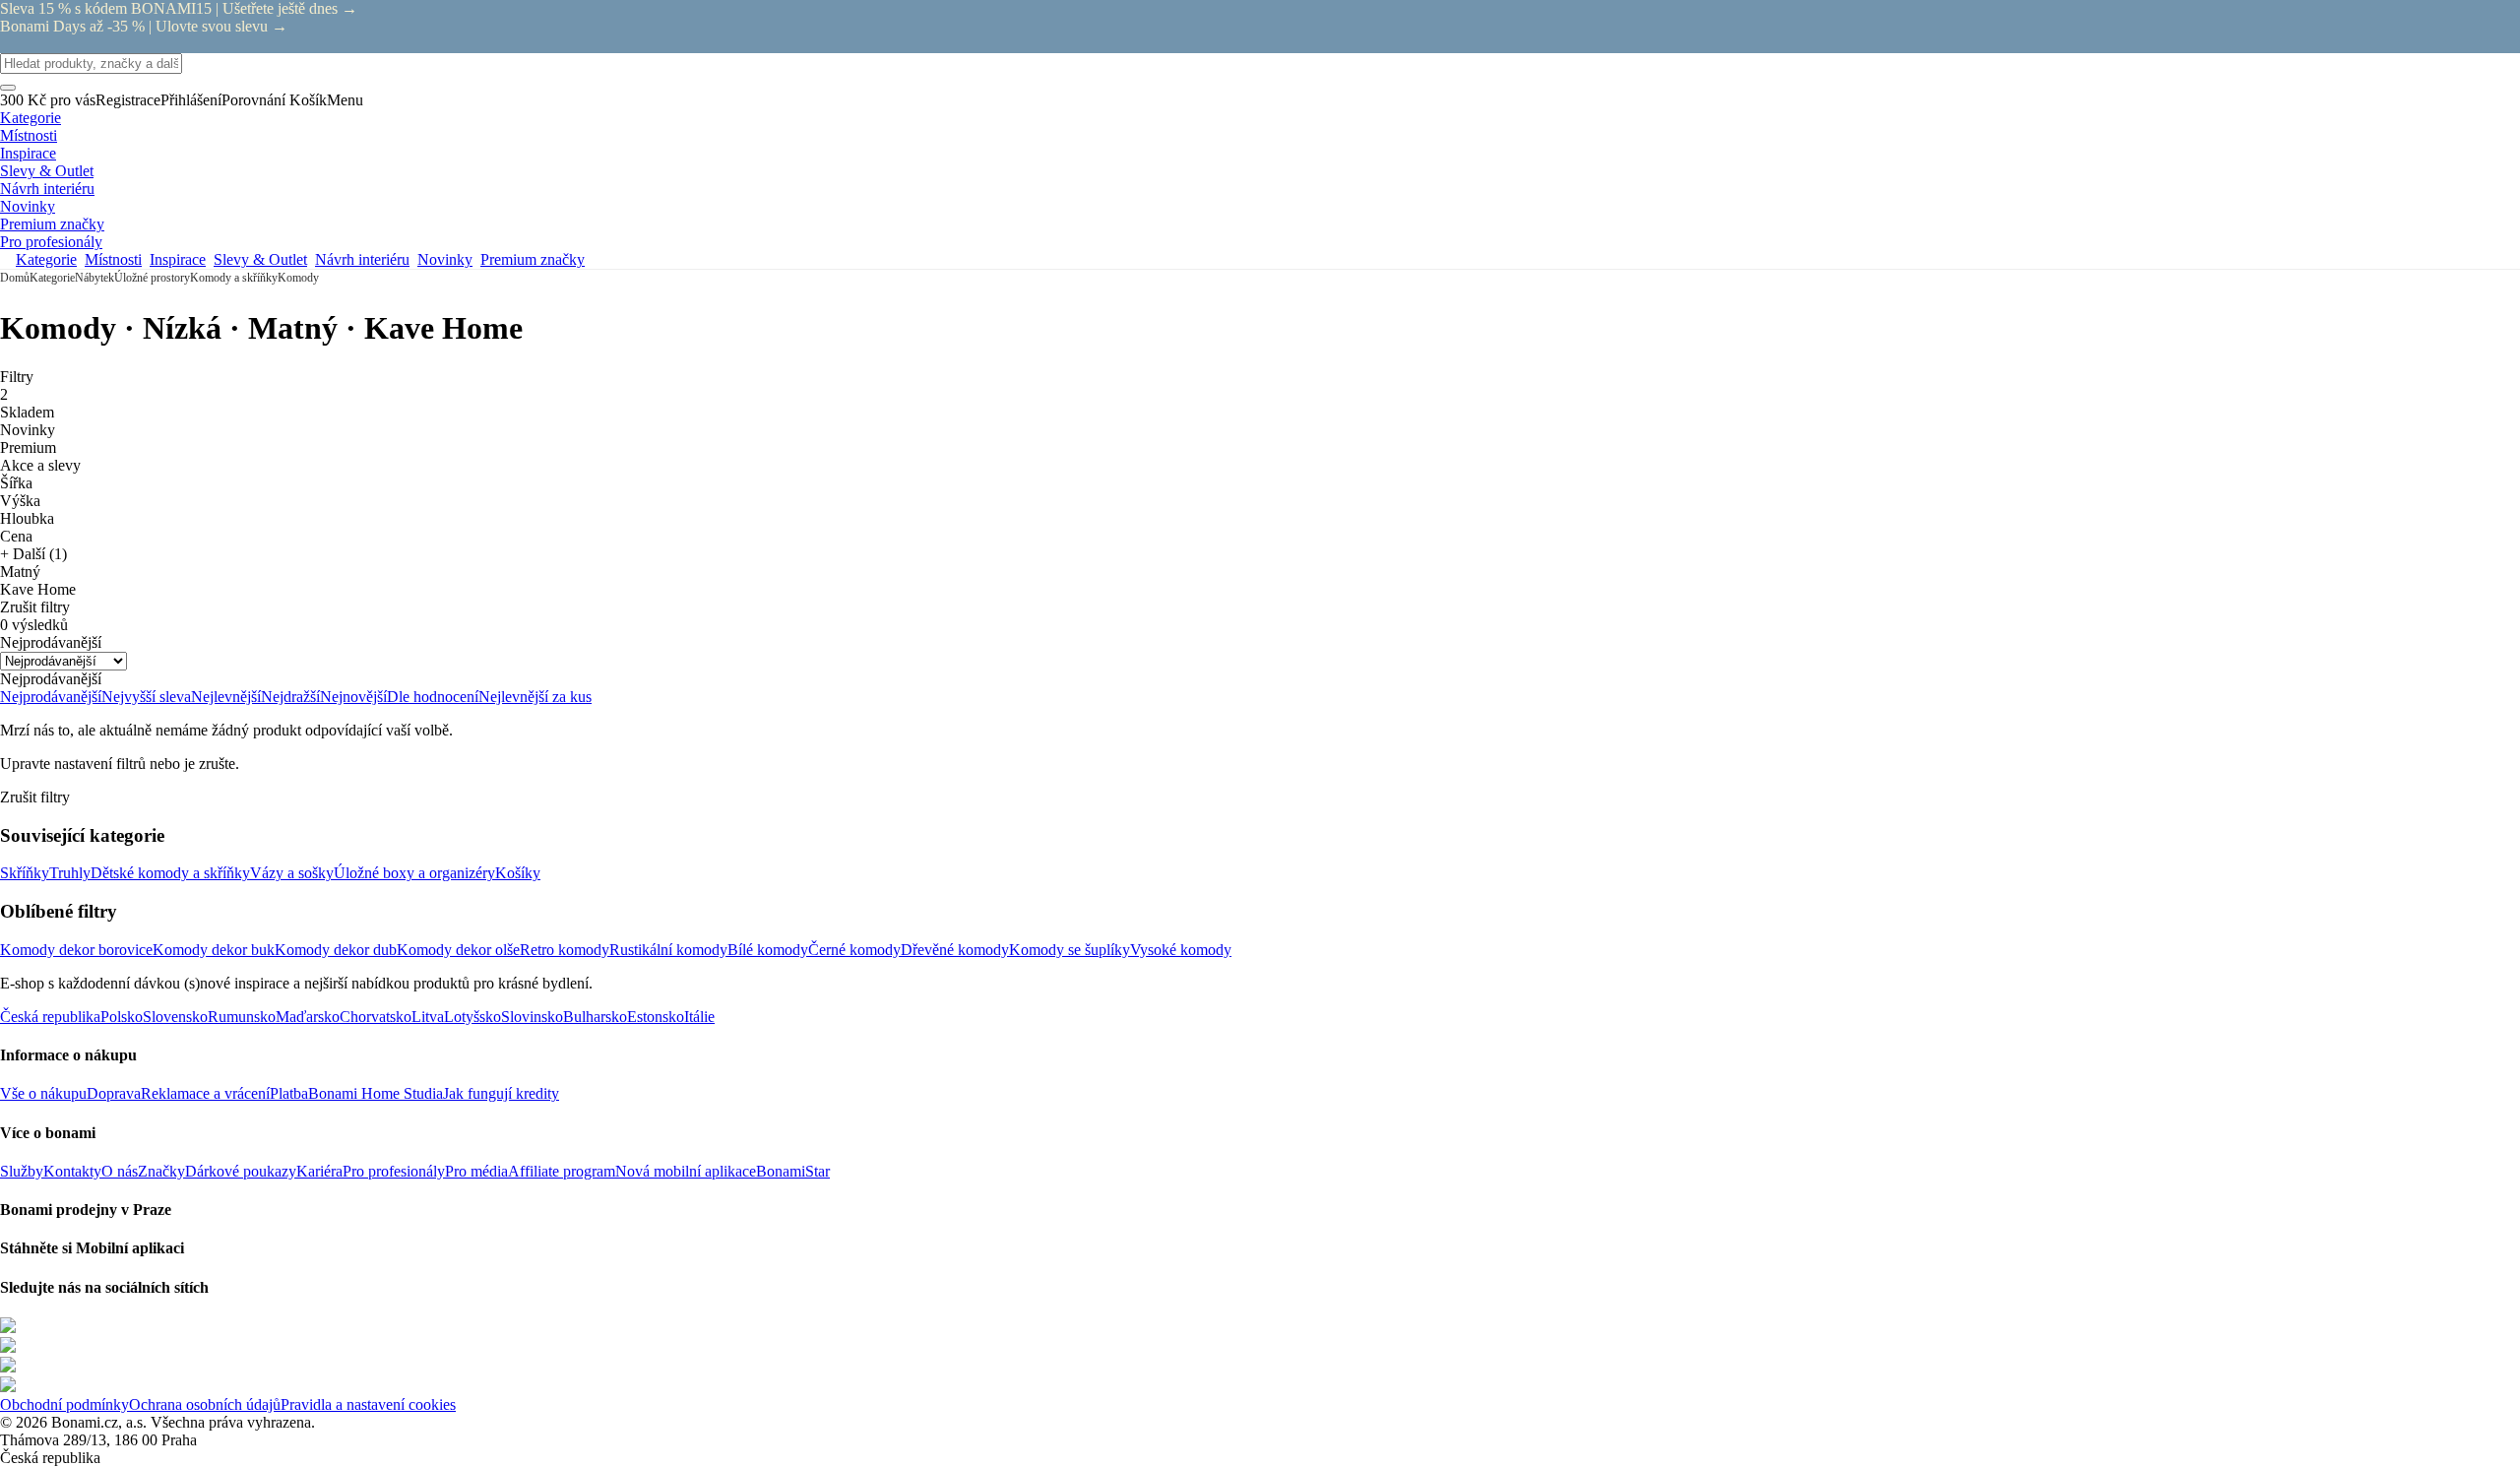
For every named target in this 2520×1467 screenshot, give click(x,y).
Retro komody (565, 950)
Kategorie (52, 278)
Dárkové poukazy (241, 1171)
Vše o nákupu (43, 1093)
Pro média (476, 1171)
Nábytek (94, 278)
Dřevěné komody (955, 950)
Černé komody (854, 950)
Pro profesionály (394, 1171)
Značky (161, 1171)
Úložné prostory (152, 278)
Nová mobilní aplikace (686, 1171)
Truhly (70, 873)
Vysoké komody (1181, 950)
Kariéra (319, 1171)
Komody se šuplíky (1070, 950)
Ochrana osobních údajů (205, 1404)
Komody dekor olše (458, 950)
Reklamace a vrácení (205, 1093)
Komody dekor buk (214, 950)
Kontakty (72, 1171)
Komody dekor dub (336, 950)
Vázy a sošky (292, 873)
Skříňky (25, 873)
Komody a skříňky (234, 278)
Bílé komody (768, 950)
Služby (22, 1171)
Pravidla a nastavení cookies (368, 1404)
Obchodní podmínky (64, 1404)
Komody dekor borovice (76, 950)
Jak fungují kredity (501, 1093)
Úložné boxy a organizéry (414, 873)
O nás (120, 1171)
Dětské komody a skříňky (170, 873)
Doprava (114, 1093)
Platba (289, 1093)
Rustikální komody (668, 950)
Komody (298, 278)
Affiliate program (562, 1171)
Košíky (518, 873)
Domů (15, 278)
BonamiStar (793, 1171)
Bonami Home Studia (376, 1093)
